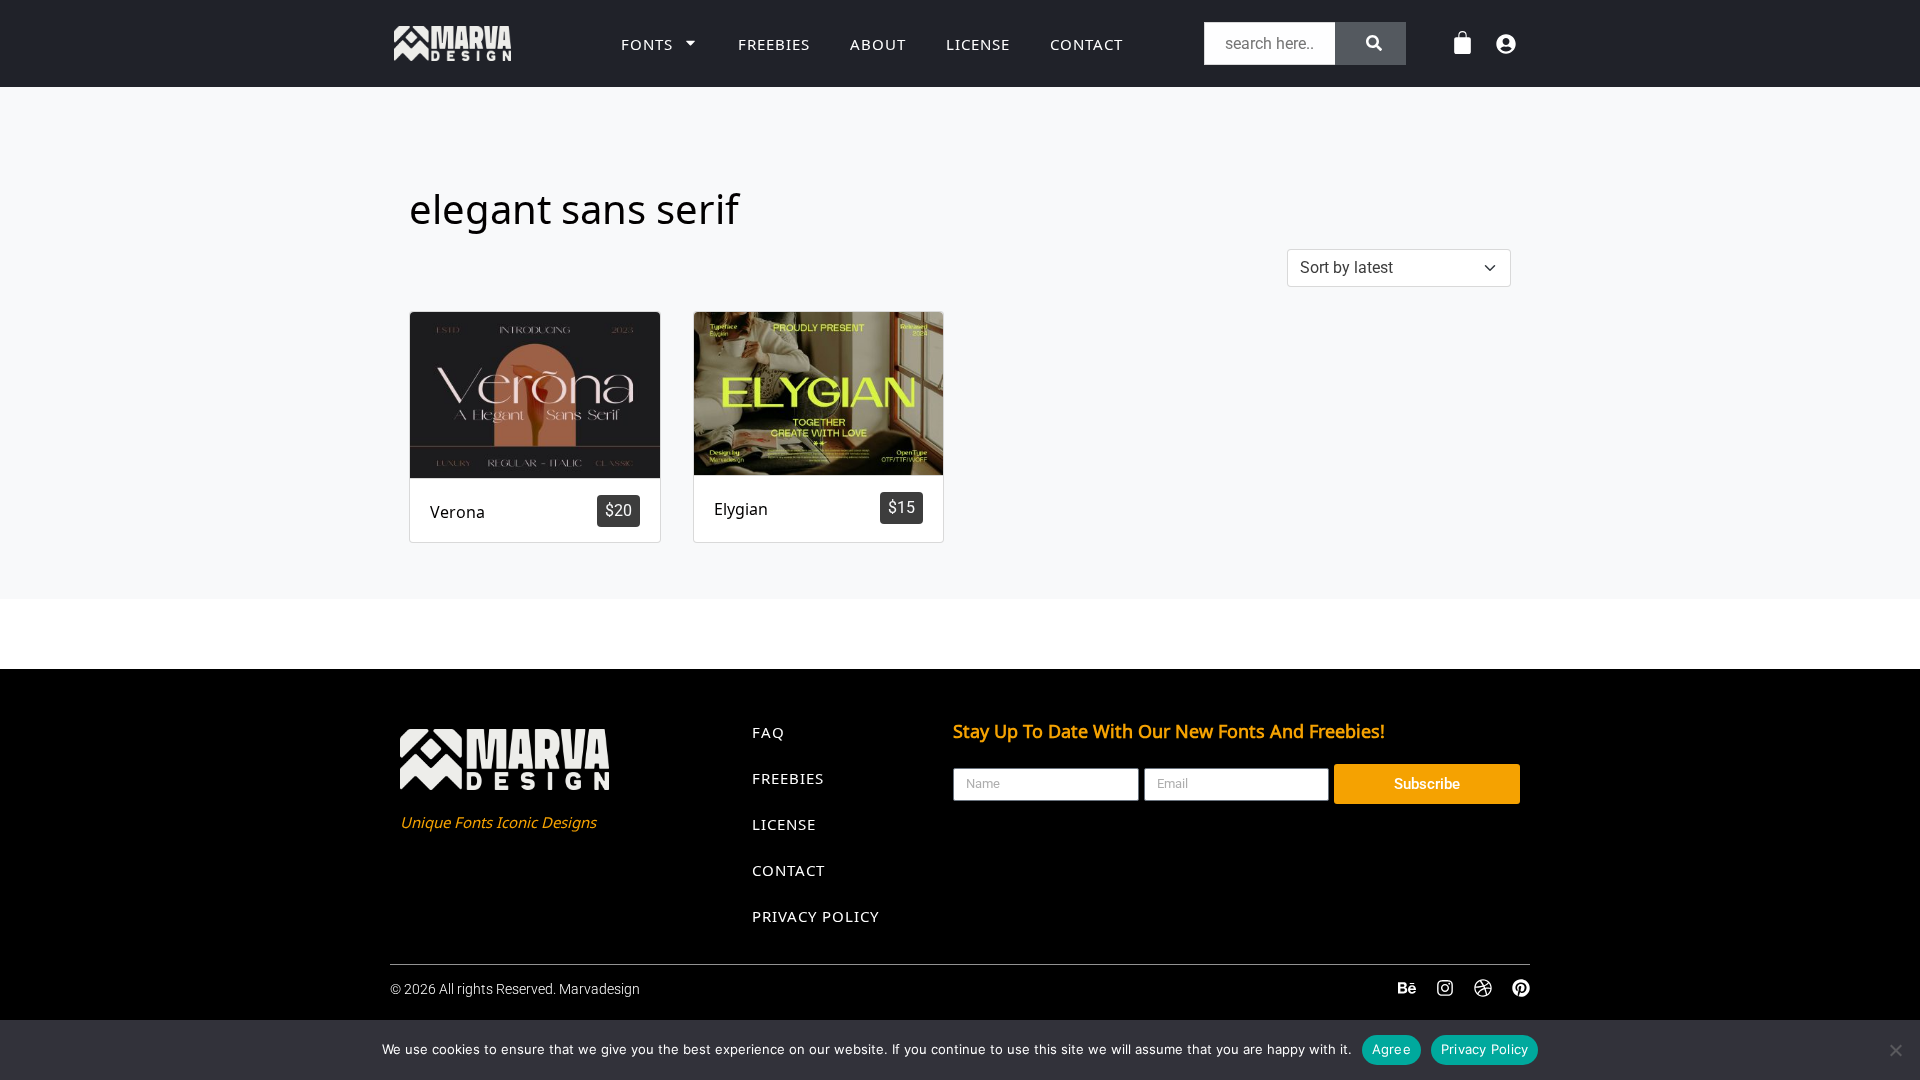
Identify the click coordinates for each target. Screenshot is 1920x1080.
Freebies (774, 44)
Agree (1391, 1049)
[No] (1895, 1050)
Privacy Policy (815, 916)
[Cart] (1462, 43)
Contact (1086, 44)
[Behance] (1407, 989)
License (978, 44)
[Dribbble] (1483, 989)
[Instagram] (1445, 989)
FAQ (768, 732)
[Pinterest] (1521, 989)
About (878, 44)
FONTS (647, 44)
